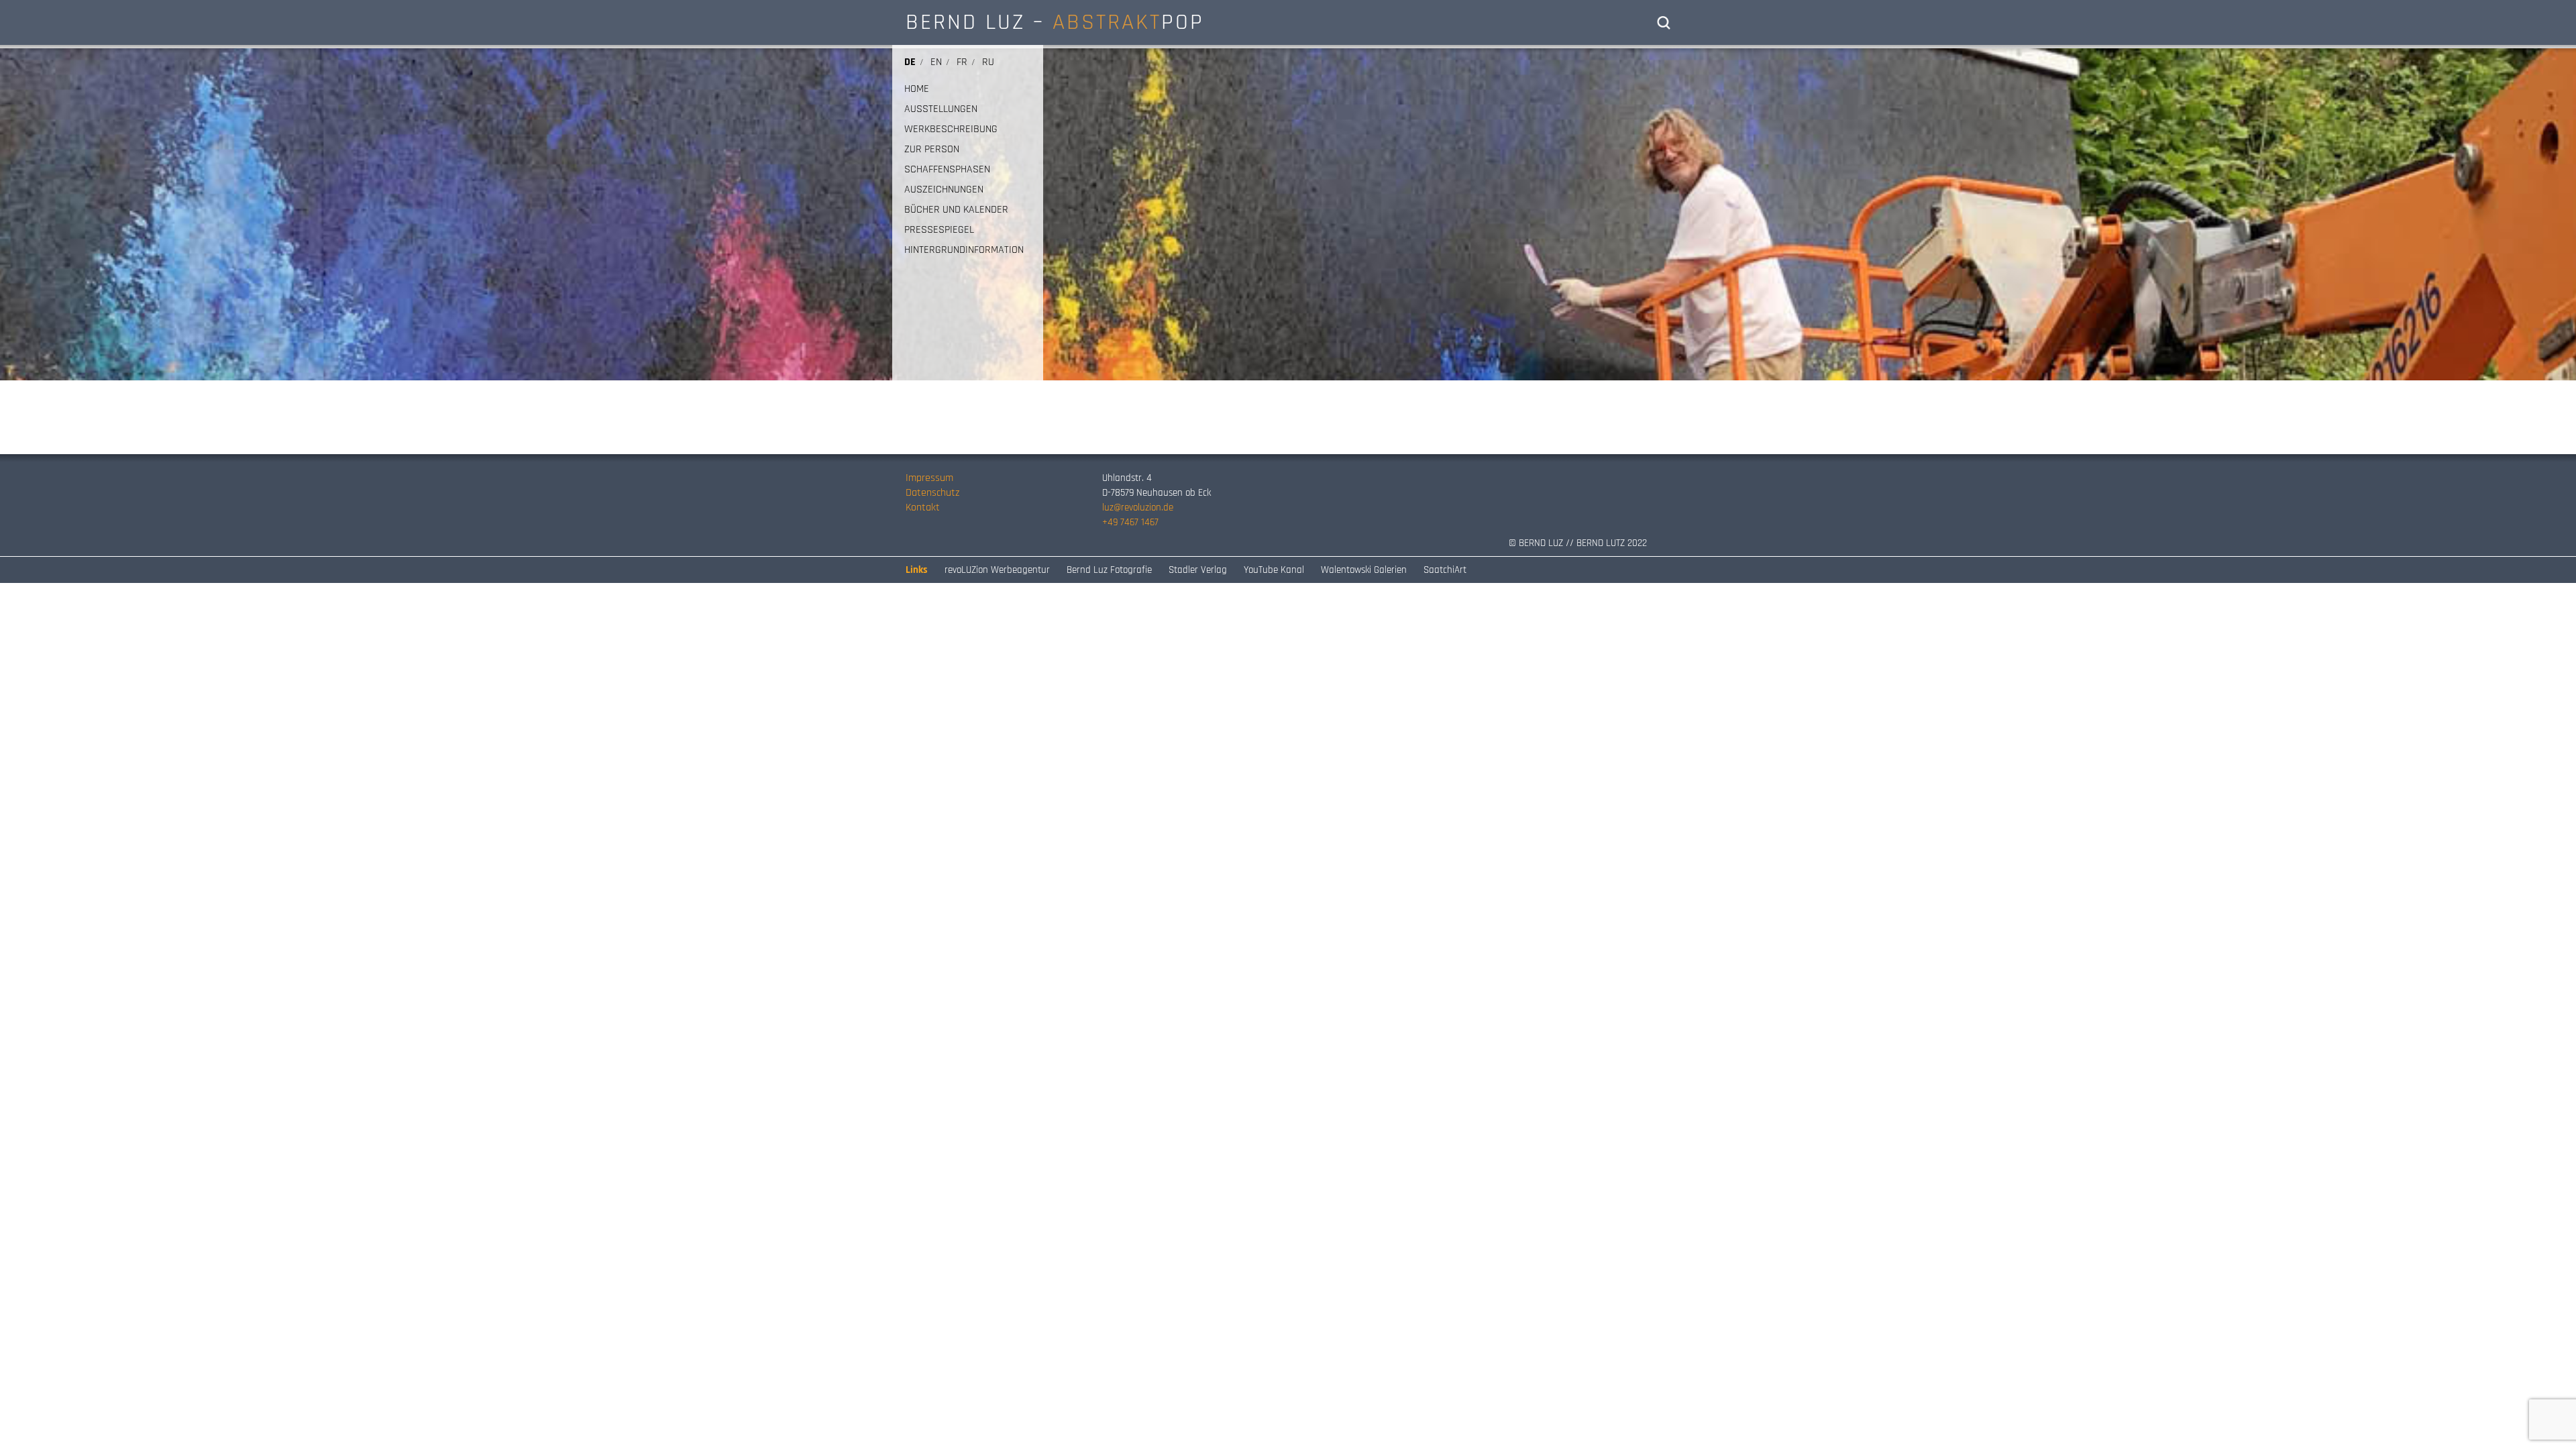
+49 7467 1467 (1130, 522)
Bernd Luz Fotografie (1109, 570)
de (910, 62)
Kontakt (923, 507)
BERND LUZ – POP (1055, 22)
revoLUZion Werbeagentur (997, 570)
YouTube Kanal (1274, 570)
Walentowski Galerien (1364, 570)
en (936, 62)
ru (988, 62)
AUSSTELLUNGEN (941, 109)
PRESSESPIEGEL (939, 230)
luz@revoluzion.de (1138, 507)
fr (962, 62)
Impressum (929, 478)
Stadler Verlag (1198, 570)
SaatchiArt (1445, 570)
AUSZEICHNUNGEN (944, 190)
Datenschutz (932, 493)
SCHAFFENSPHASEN (947, 170)
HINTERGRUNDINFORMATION (964, 250)
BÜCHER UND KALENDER (956, 210)
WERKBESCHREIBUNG (951, 129)
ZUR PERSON (932, 150)
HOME (917, 89)
